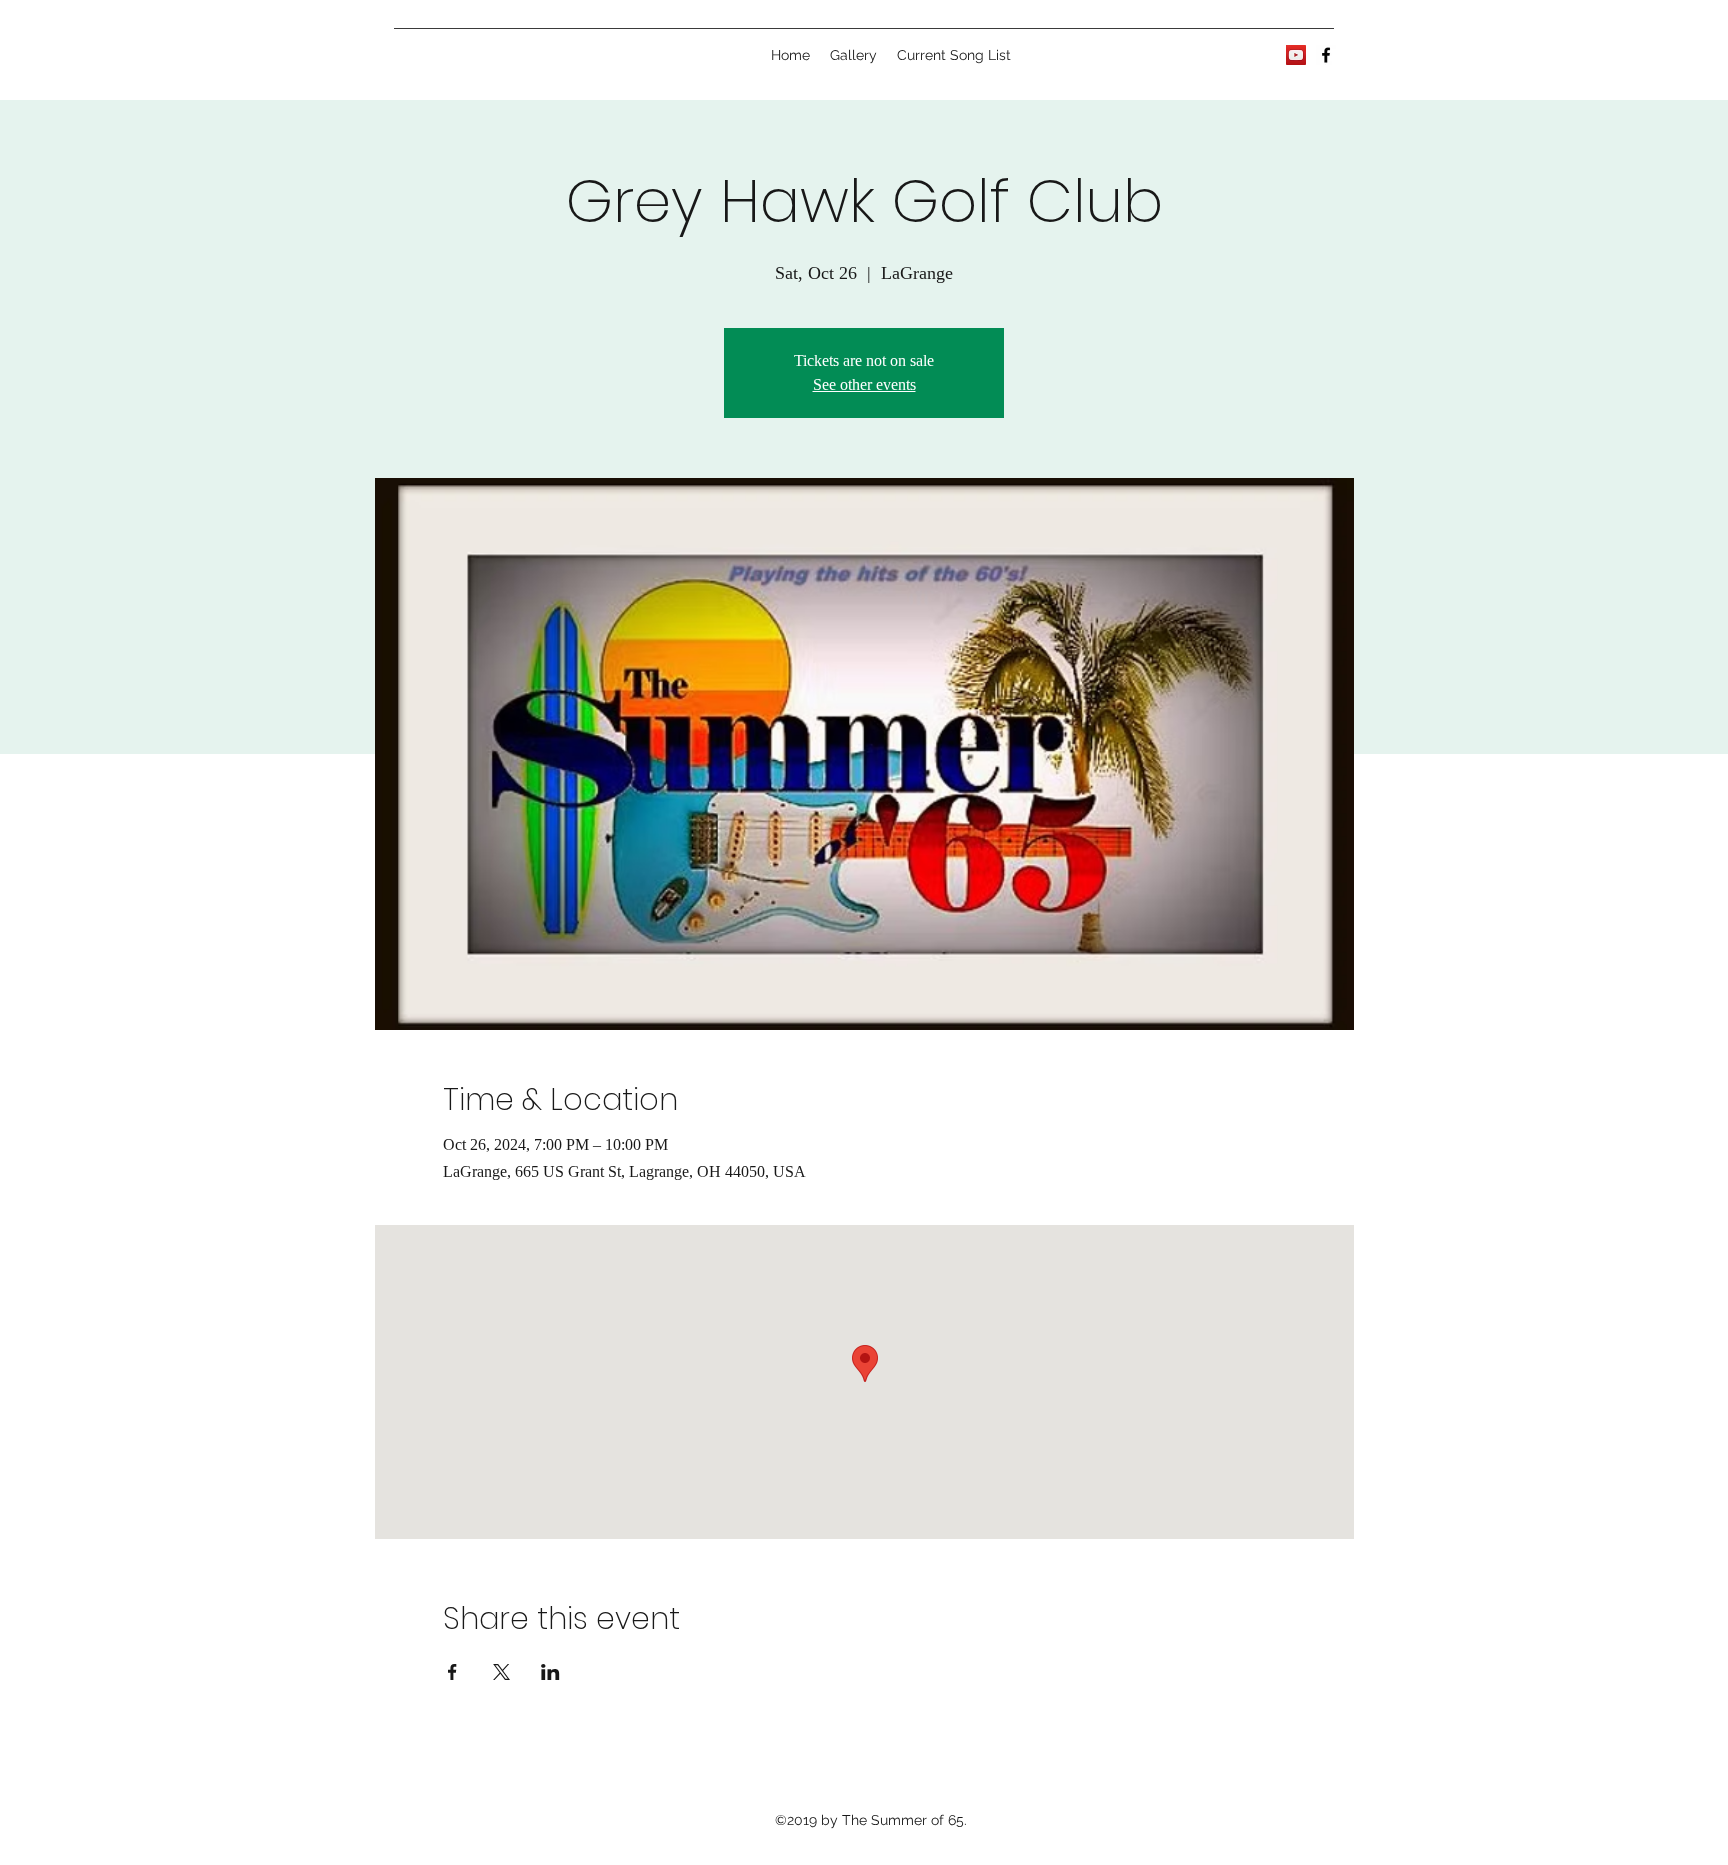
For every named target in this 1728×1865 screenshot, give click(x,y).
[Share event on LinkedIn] (550, 1672)
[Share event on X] (501, 1672)
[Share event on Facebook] (452, 1672)
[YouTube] (1296, 55)
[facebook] (1326, 55)
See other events (864, 384)
